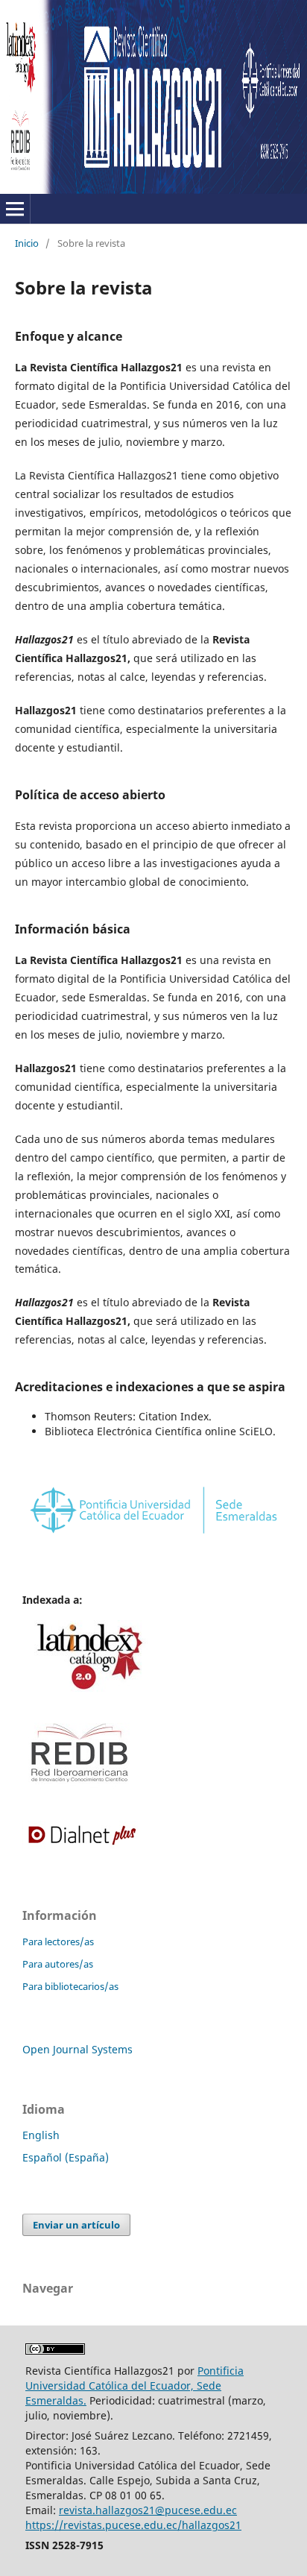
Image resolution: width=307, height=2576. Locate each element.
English (41, 2135)
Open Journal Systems (77, 2049)
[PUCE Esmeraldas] (153, 1536)
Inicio (27, 243)
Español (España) (66, 2157)
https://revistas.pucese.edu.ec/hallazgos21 (133, 2525)
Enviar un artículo (76, 2225)
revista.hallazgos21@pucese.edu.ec (148, 2510)
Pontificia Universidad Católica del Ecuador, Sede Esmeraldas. (134, 2386)
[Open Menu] (15, 209)
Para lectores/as (58, 1942)
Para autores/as (58, 1964)
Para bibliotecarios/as (70, 1986)
